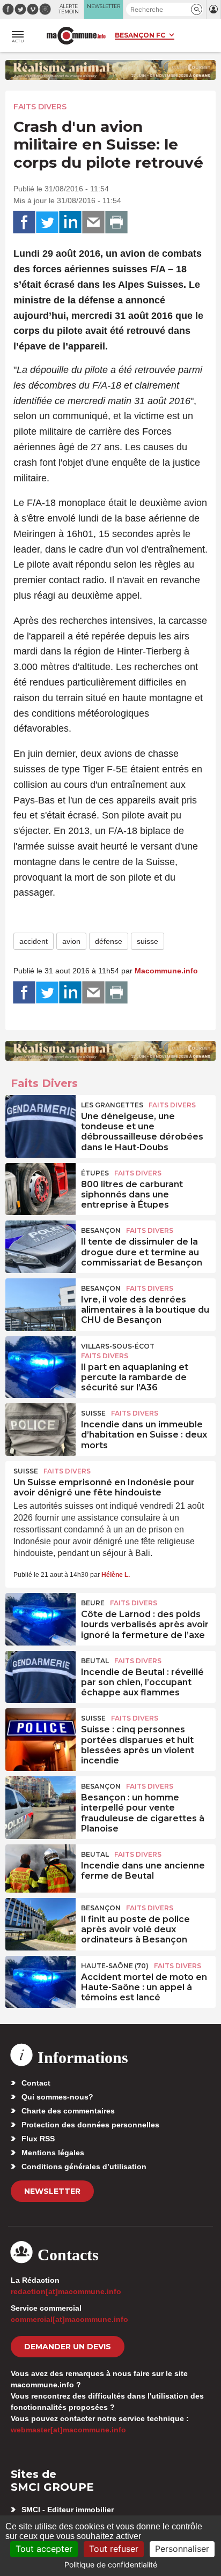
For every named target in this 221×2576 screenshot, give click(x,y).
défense (109, 941)
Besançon (101, 1230)
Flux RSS (38, 2139)
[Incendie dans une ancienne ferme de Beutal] (40, 1868)
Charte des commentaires (68, 2111)
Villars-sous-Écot (118, 1346)
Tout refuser (114, 2549)
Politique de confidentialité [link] (111, 2564)
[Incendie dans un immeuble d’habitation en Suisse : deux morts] (40, 1427)
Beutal (95, 1661)
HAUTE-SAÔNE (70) (115, 1966)
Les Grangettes (112, 1105)
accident (34, 941)
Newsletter (52, 2191)
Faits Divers (40, 107)
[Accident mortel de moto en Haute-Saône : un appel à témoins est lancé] (40, 1980)
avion (71, 941)
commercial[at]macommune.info (69, 2319)
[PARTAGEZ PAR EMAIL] (93, 222)
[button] (197, 9)
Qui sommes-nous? (57, 2097)
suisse (148, 941)
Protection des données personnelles (90, 2125)
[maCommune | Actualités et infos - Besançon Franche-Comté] (76, 36)
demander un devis (68, 2347)
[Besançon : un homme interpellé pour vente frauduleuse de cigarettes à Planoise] (40, 1800)
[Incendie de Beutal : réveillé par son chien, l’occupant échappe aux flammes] (40, 1675)
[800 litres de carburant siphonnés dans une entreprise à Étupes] (40, 1187)
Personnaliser (182, 2549)
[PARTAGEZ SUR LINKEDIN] (70, 222)
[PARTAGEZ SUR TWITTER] (47, 222)
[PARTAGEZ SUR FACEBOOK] (24, 222)
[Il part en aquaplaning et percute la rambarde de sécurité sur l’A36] (40, 1360)
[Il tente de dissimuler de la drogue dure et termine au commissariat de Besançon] (40, 1245)
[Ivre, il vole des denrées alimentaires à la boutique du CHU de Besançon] (40, 1302)
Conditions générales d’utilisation (84, 2166)
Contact (36, 2083)
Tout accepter (44, 2549)
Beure (93, 1603)
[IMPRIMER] (116, 222)
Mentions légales (53, 2153)
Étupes (95, 1173)
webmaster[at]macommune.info (68, 2430)
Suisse (93, 1413)
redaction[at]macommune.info (66, 2291)
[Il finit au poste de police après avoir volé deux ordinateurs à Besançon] (40, 1922)
